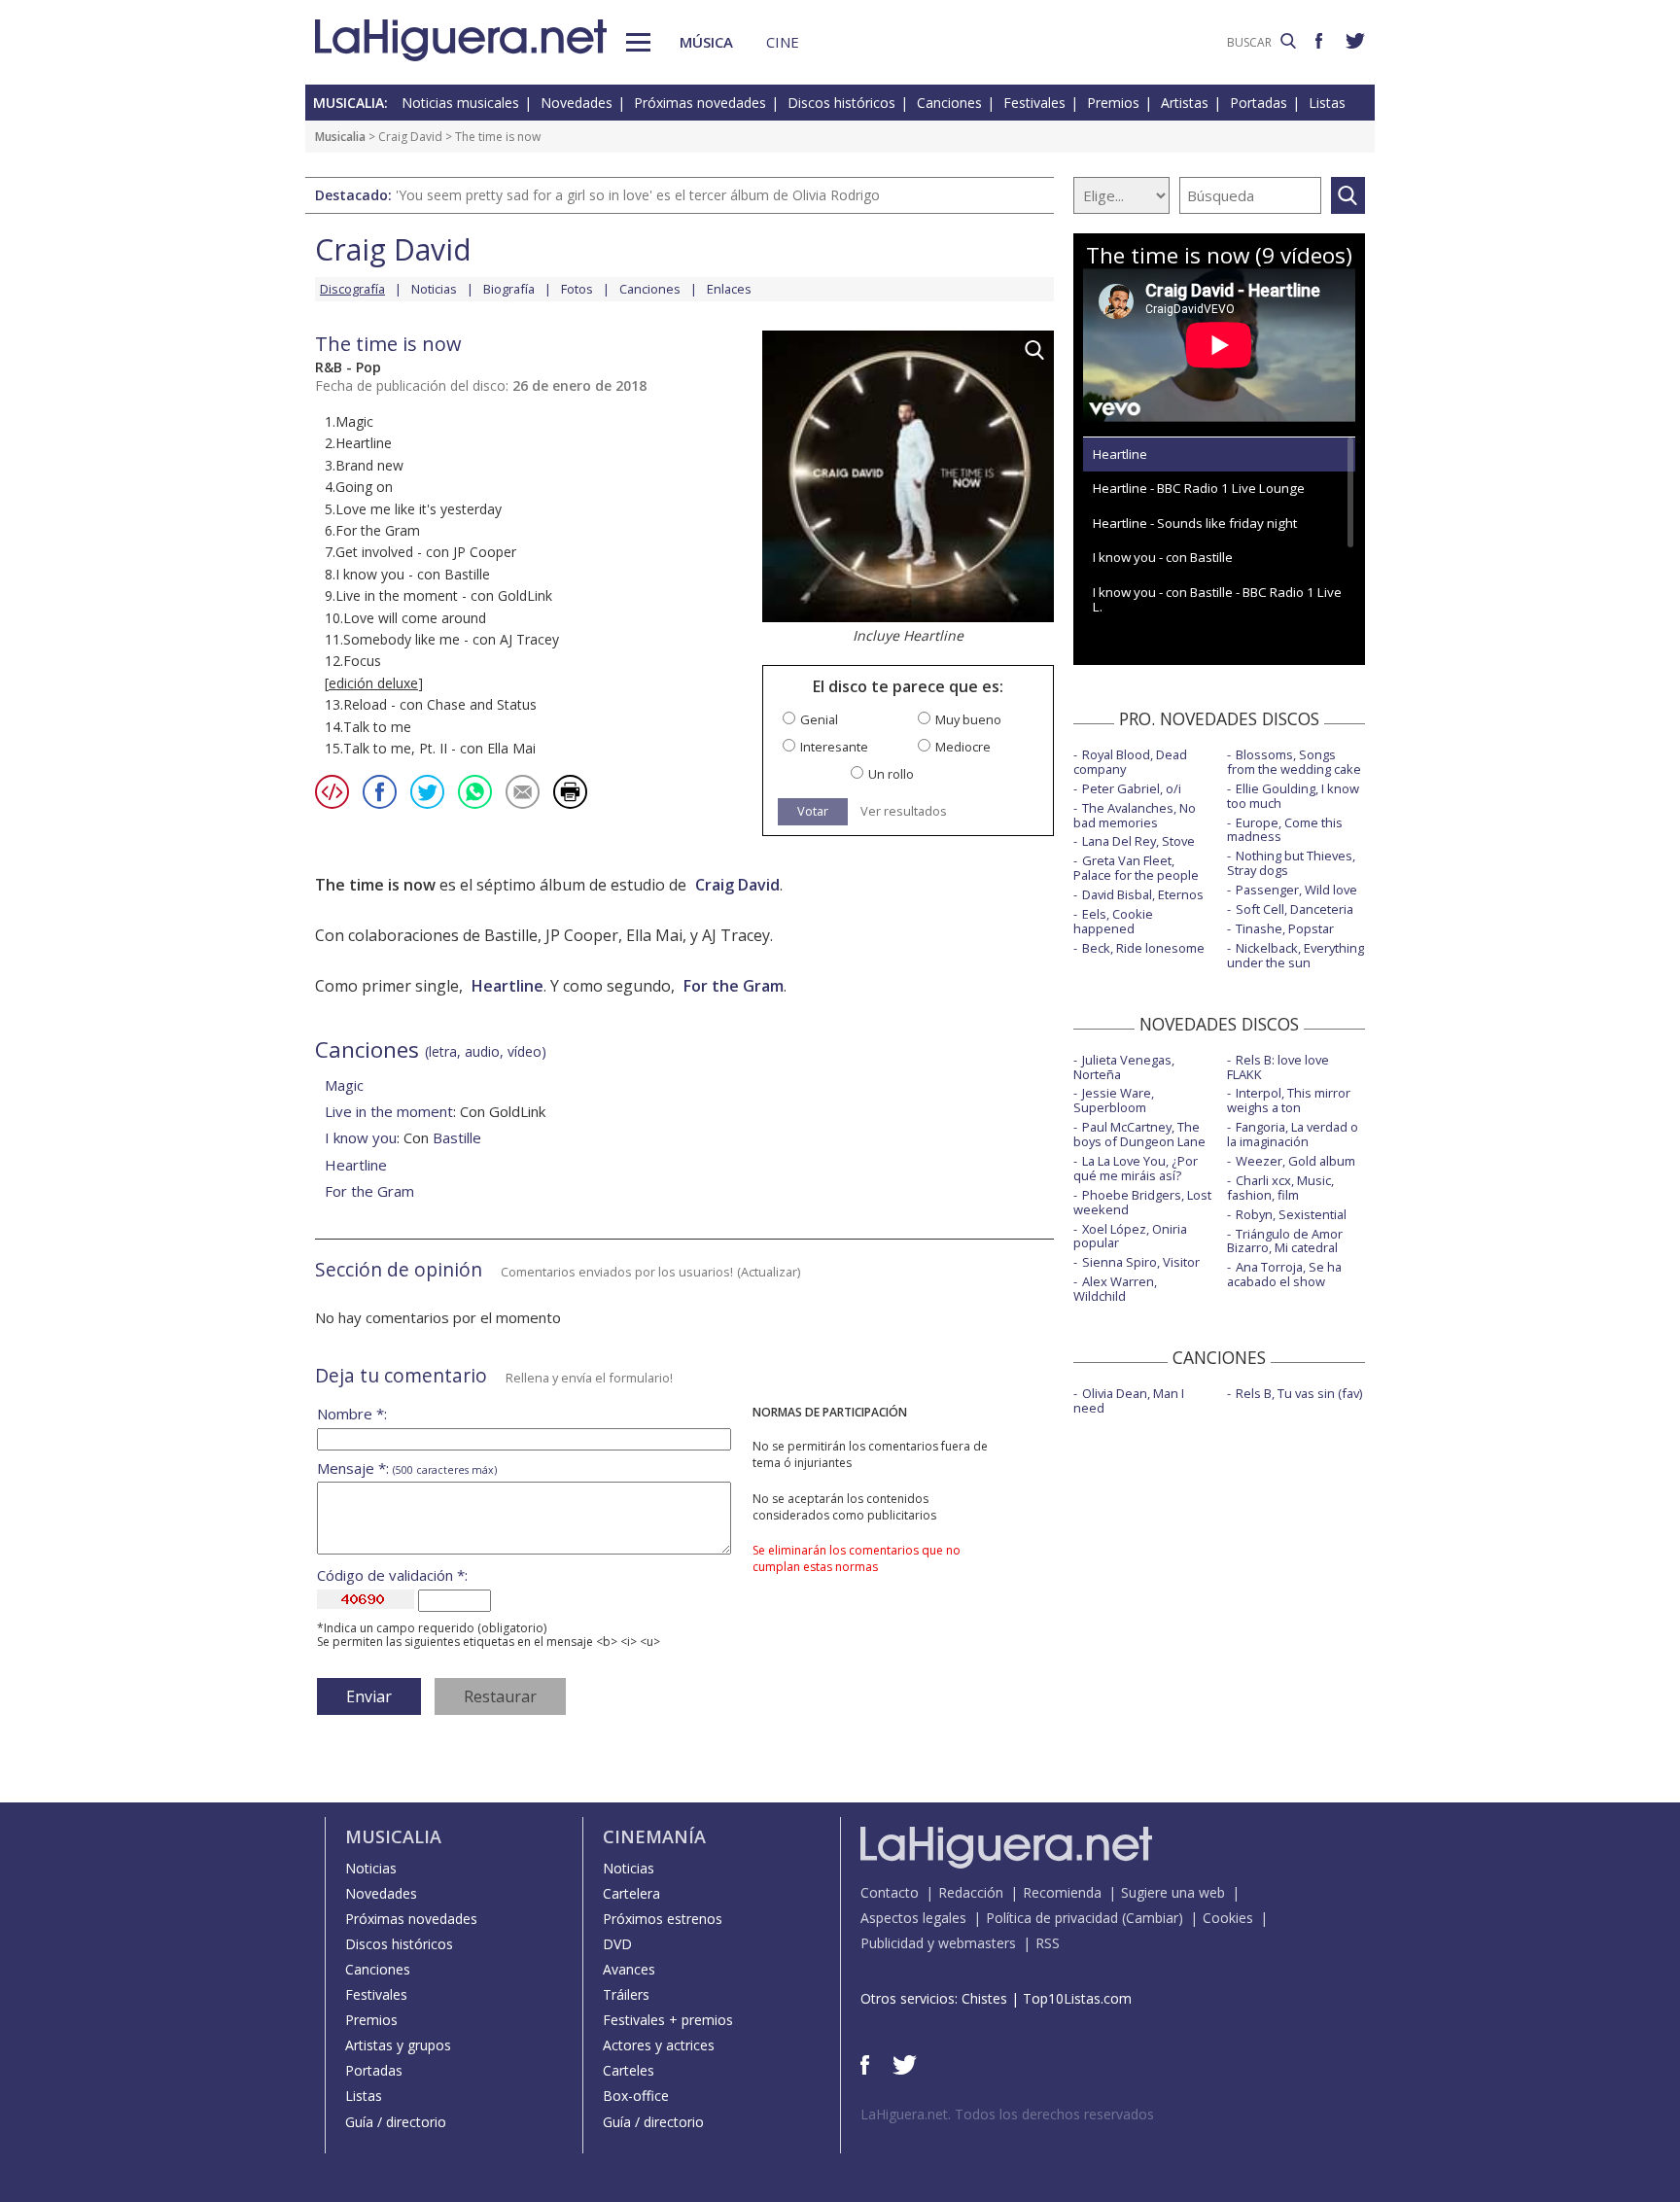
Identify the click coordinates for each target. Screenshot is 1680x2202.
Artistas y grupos (398, 2045)
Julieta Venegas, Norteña (1124, 1067)
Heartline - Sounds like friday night (1195, 523)
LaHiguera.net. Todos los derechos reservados (1007, 2114)
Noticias (434, 289)
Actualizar (769, 1272)
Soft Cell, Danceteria (1295, 909)
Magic (344, 1085)
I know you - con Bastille (1163, 557)
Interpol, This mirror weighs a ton (1289, 1100)
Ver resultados (904, 811)
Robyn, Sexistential (1291, 1214)
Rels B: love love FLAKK (1278, 1067)
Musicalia (340, 137)
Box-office (636, 2096)
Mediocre (963, 747)
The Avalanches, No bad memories (1135, 815)
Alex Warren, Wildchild (1115, 1289)
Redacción (971, 1892)
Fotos (577, 289)
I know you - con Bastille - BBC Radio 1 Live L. (1217, 599)
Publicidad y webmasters (938, 1943)
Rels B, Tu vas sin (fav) (1299, 1393)
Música (706, 42)
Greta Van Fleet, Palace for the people (1136, 868)
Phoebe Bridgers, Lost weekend (1142, 1202)
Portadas (1259, 103)
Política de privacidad (1052, 1918)
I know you (361, 1137)
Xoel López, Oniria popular (1130, 1236)
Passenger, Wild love (1296, 890)
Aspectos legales (913, 1918)
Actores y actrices (659, 2045)
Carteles (629, 2070)
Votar (813, 811)
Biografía (509, 289)
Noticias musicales (460, 103)
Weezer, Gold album (1295, 1161)
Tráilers (626, 1994)
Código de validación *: (392, 1575)
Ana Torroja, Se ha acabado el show (1284, 1274)
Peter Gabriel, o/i (1132, 788)
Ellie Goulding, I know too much (1293, 796)
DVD (617, 1944)
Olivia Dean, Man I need (1129, 1400)
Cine (783, 42)
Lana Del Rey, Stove (1138, 841)
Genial (819, 720)
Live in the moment (389, 1111)
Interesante (834, 747)
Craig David (410, 137)
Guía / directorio (396, 2122)
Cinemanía (654, 1836)
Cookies (1228, 1918)
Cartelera (631, 1893)
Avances (629, 1969)
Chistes (984, 1998)
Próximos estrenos (663, 1919)
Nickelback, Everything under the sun (1295, 955)
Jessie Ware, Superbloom (1114, 1100)
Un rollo (891, 774)
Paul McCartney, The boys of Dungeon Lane (1139, 1134)
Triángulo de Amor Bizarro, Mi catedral (1285, 1241)
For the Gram (734, 986)
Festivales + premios (668, 2020)
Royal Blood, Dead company (1130, 762)
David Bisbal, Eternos (1143, 894)
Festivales (1034, 103)
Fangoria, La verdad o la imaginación (1293, 1134)
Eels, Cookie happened (1113, 921)
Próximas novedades (700, 103)
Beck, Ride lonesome (1143, 948)
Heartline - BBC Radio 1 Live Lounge (1199, 488)
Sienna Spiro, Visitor (1141, 1262)
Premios (1113, 103)
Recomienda (1062, 1892)
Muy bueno (968, 720)
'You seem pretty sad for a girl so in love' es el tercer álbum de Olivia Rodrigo (638, 195)
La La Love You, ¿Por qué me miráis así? (1136, 1168)
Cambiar (1152, 1918)
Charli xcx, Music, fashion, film (1280, 1188)
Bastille (457, 1137)
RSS (1048, 1943)
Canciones (949, 103)
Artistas (1185, 103)
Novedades (577, 103)
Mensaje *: (407, 1468)
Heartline (507, 986)
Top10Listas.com (1077, 1998)
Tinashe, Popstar (1285, 928)
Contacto (890, 1892)
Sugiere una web (1173, 1892)
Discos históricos (841, 103)
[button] (638, 42)
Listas (1327, 103)
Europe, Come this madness (1285, 830)
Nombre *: (352, 1414)
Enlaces (729, 289)
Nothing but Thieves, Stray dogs (1291, 863)
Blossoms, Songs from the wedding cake (1294, 762)
